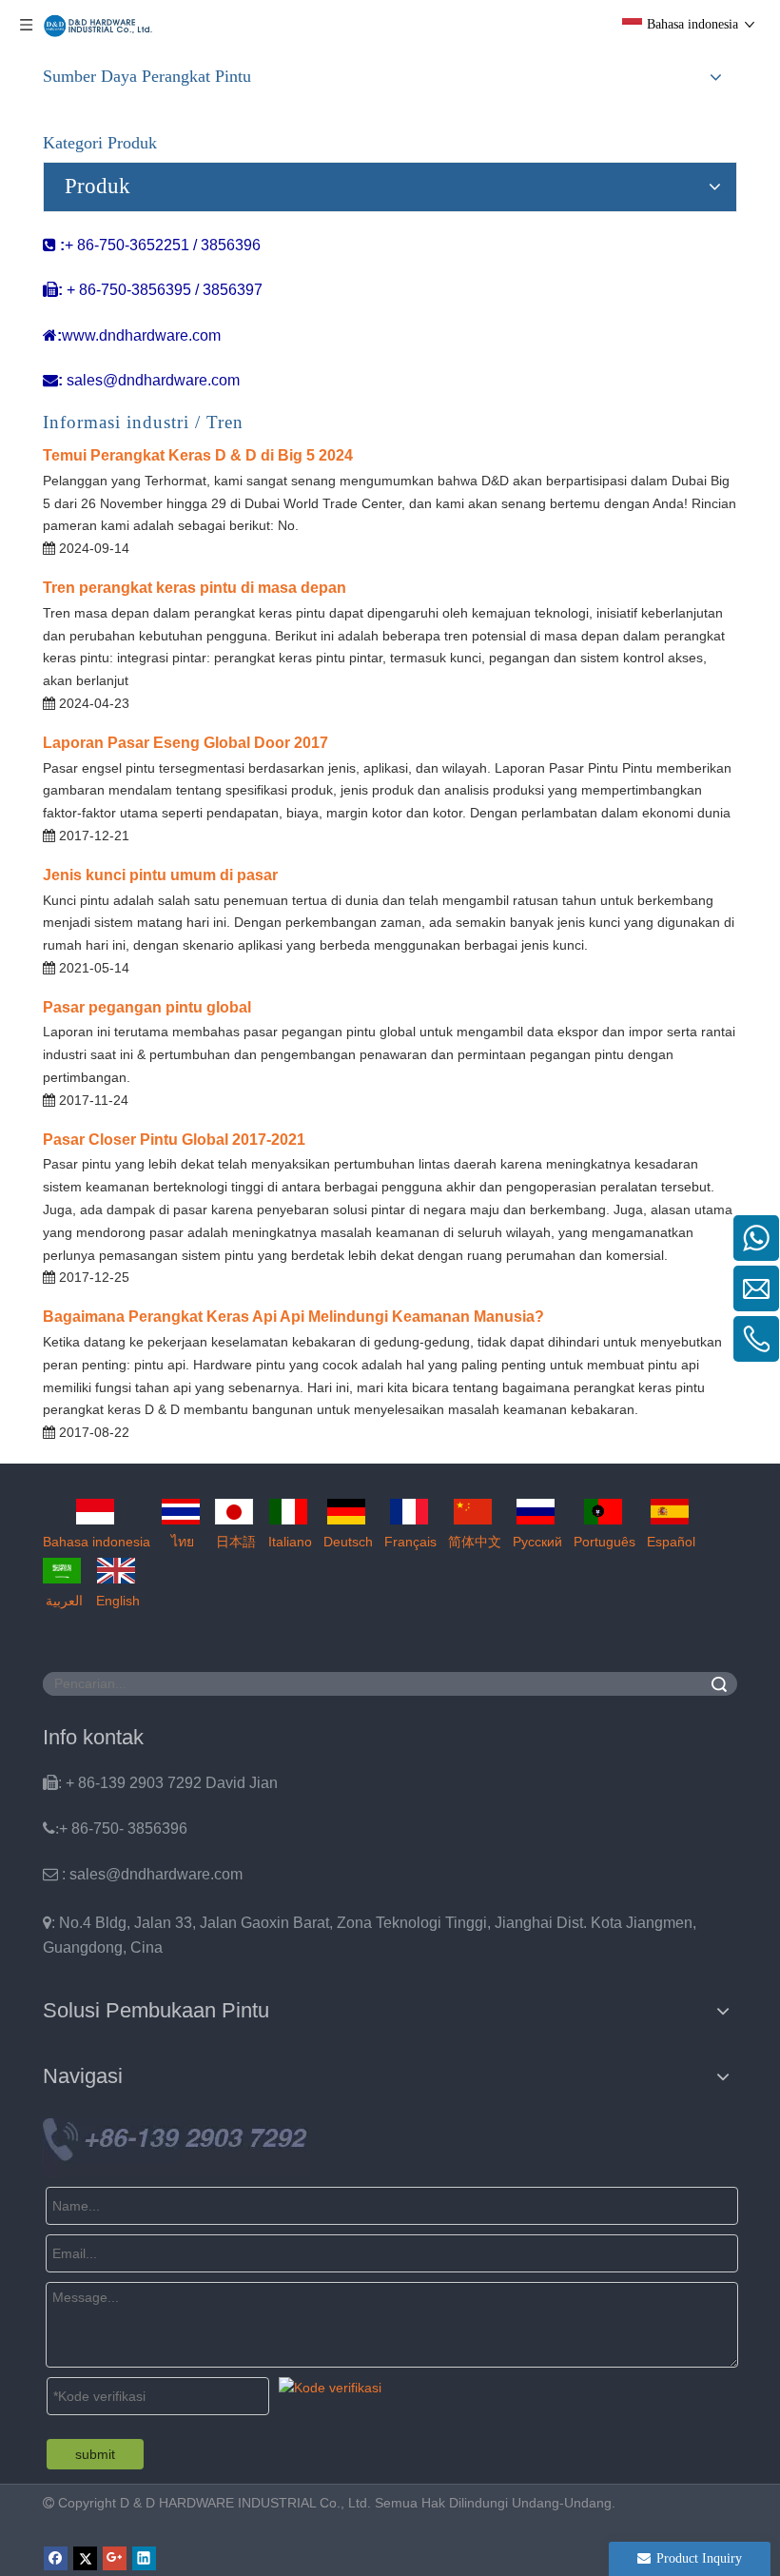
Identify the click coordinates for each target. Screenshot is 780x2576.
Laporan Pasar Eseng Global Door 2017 (185, 743)
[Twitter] (85, 2558)
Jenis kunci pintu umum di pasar (160, 875)
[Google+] (115, 2558)
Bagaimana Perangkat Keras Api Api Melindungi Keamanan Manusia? (293, 1317)
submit (95, 2454)
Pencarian (719, 1684)
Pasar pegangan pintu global (147, 1007)
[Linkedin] (144, 2558)
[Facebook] (56, 2558)
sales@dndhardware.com (153, 380)
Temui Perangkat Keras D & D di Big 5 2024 (198, 455)
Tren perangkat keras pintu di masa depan (195, 588)
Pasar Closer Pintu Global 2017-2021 (174, 1140)
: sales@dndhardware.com (143, 1874)
